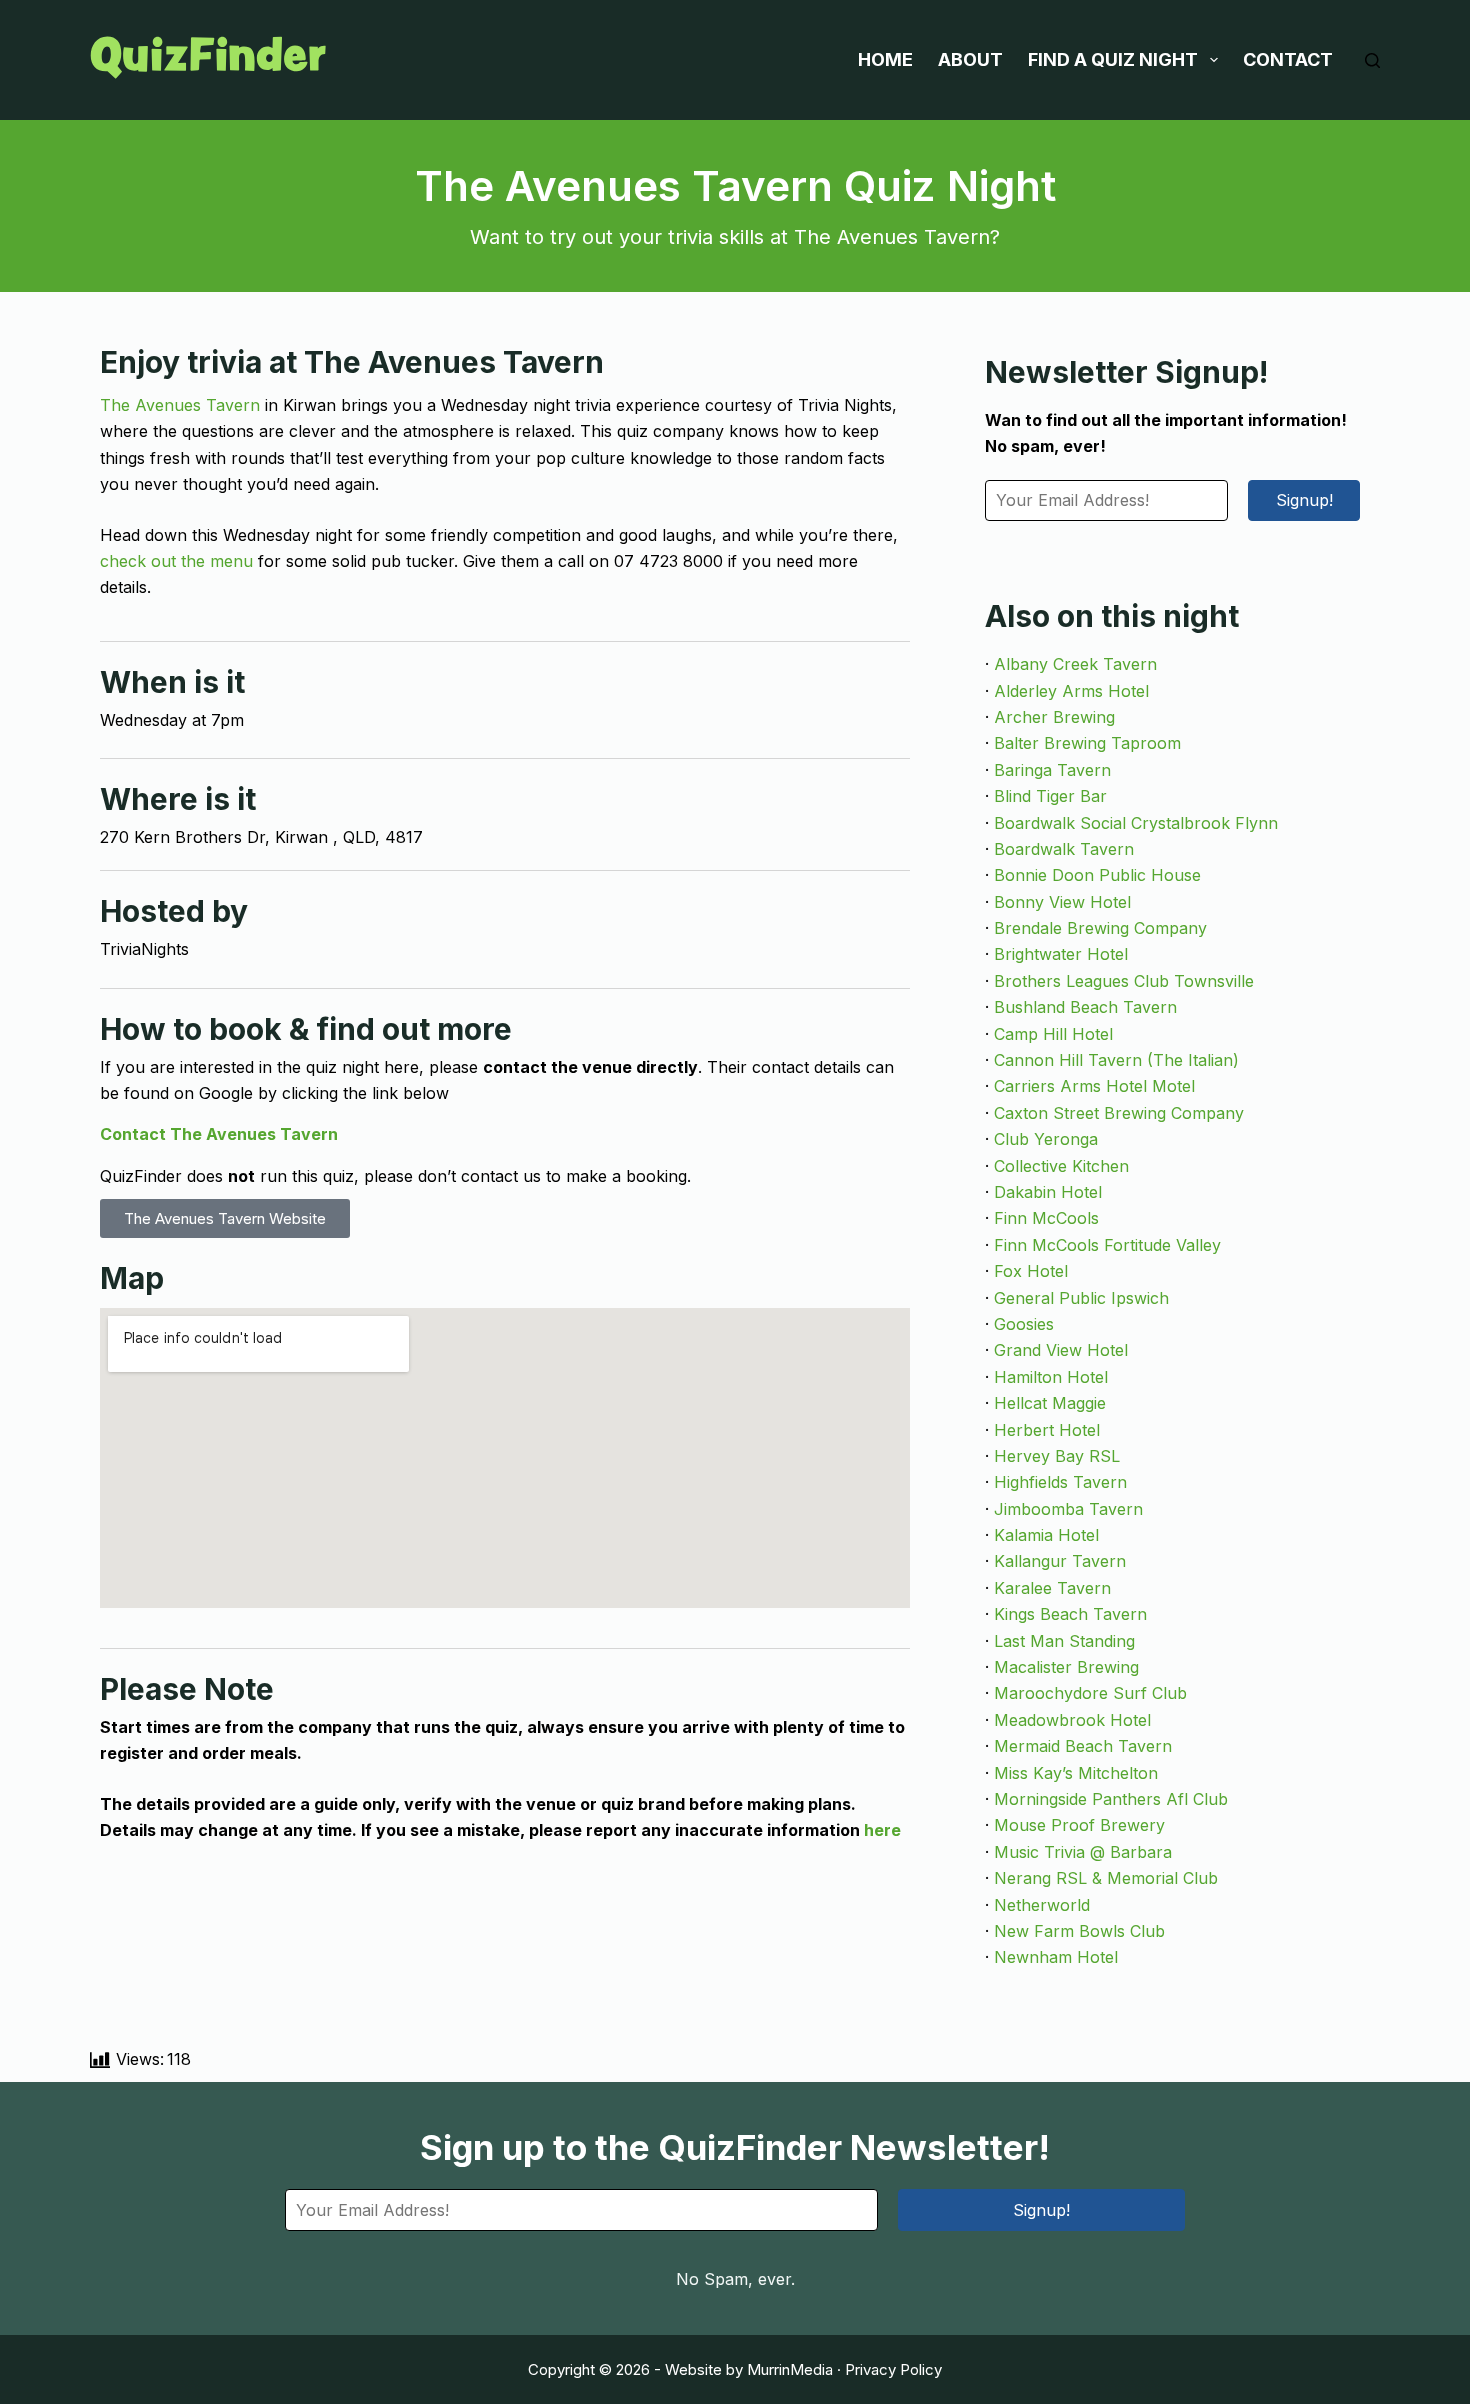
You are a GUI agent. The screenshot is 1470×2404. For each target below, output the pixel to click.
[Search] (1372, 60)
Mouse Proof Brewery (1079, 1825)
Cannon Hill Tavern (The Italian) (1116, 1060)
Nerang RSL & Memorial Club (1106, 1878)
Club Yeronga (1046, 1139)
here (882, 1830)
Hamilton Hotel (1051, 1377)
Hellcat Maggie (1050, 1403)
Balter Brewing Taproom (1087, 743)
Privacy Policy (893, 2369)
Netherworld (1042, 1905)
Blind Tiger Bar (1050, 796)
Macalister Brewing (1066, 1667)
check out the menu (176, 561)
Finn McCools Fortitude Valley (1107, 1245)
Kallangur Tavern (1060, 1561)
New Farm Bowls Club (1079, 1931)
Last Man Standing (1064, 1641)
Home (885, 59)
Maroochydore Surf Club (1090, 1693)
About (970, 59)
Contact (1288, 59)
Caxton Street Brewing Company (1119, 1113)
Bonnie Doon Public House (1097, 875)
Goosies (1024, 1324)
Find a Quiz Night (1113, 59)
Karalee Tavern (1052, 1588)
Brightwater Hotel (1061, 954)
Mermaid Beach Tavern (1083, 1746)
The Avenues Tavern (180, 405)
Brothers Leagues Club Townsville (1124, 981)
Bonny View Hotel (1062, 902)
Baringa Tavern (1052, 770)
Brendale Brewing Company (1100, 928)
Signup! (1304, 500)
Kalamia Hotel (1046, 1535)
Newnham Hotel (1056, 1957)
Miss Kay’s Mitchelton (1076, 1773)
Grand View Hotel (1061, 1350)
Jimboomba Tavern (1068, 1509)
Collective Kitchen (1061, 1166)
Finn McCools (1046, 1218)
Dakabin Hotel (1048, 1192)
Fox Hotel (1031, 1271)
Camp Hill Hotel (1053, 1034)
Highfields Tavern (1060, 1482)
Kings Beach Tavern (1070, 1614)
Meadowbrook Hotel (1072, 1720)
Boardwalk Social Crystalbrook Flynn (1136, 823)
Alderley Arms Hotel (1071, 691)
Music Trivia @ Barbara (1083, 1852)
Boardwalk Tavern (1064, 849)
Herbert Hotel (1047, 1430)
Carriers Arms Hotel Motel (1094, 1086)
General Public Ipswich (1081, 1298)
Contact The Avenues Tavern (219, 1134)
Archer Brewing (1054, 717)
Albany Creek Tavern (1075, 664)
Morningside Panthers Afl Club (1111, 1799)
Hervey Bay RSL (1057, 1456)
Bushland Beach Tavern (1085, 1007)
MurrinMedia (790, 2369)
